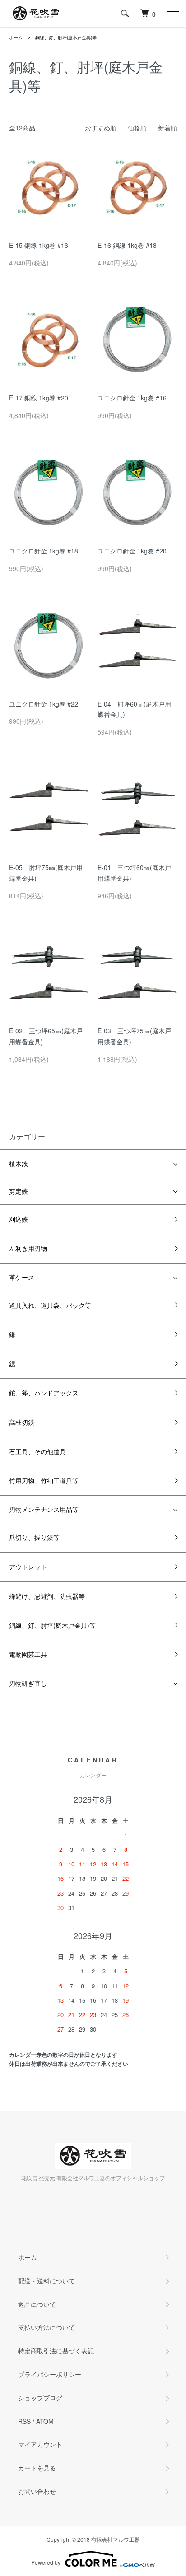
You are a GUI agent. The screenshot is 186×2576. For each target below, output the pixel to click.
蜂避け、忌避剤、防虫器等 (47, 1596)
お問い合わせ (37, 2491)
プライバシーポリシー (50, 2374)
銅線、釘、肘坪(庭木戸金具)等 (66, 37)
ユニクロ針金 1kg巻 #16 (132, 398)
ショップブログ (40, 2398)
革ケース (22, 1277)
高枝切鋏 (22, 1422)
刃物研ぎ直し (28, 1683)
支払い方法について (46, 2327)
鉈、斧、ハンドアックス (44, 1393)
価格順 (137, 128)
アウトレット (28, 1567)
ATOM (45, 2421)
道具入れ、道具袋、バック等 (50, 1305)
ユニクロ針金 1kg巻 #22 (44, 704)
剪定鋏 (19, 1191)
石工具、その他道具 (37, 1451)
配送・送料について (46, 2281)
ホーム (16, 37)
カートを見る (37, 2468)
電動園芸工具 (28, 1654)
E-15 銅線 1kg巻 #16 (39, 245)
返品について (37, 2304)
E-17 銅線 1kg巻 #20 (39, 398)
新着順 (167, 128)
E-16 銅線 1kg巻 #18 (127, 245)
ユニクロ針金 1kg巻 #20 (132, 551)
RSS (24, 2421)
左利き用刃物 (28, 1248)
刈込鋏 (19, 1219)
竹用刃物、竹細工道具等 (44, 1480)
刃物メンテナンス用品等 (44, 1509)
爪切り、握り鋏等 (34, 1537)
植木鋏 (19, 1163)
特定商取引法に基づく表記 (56, 2351)
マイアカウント (40, 2444)
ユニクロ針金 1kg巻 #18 (44, 551)
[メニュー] (172, 14)
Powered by (46, 2562)
